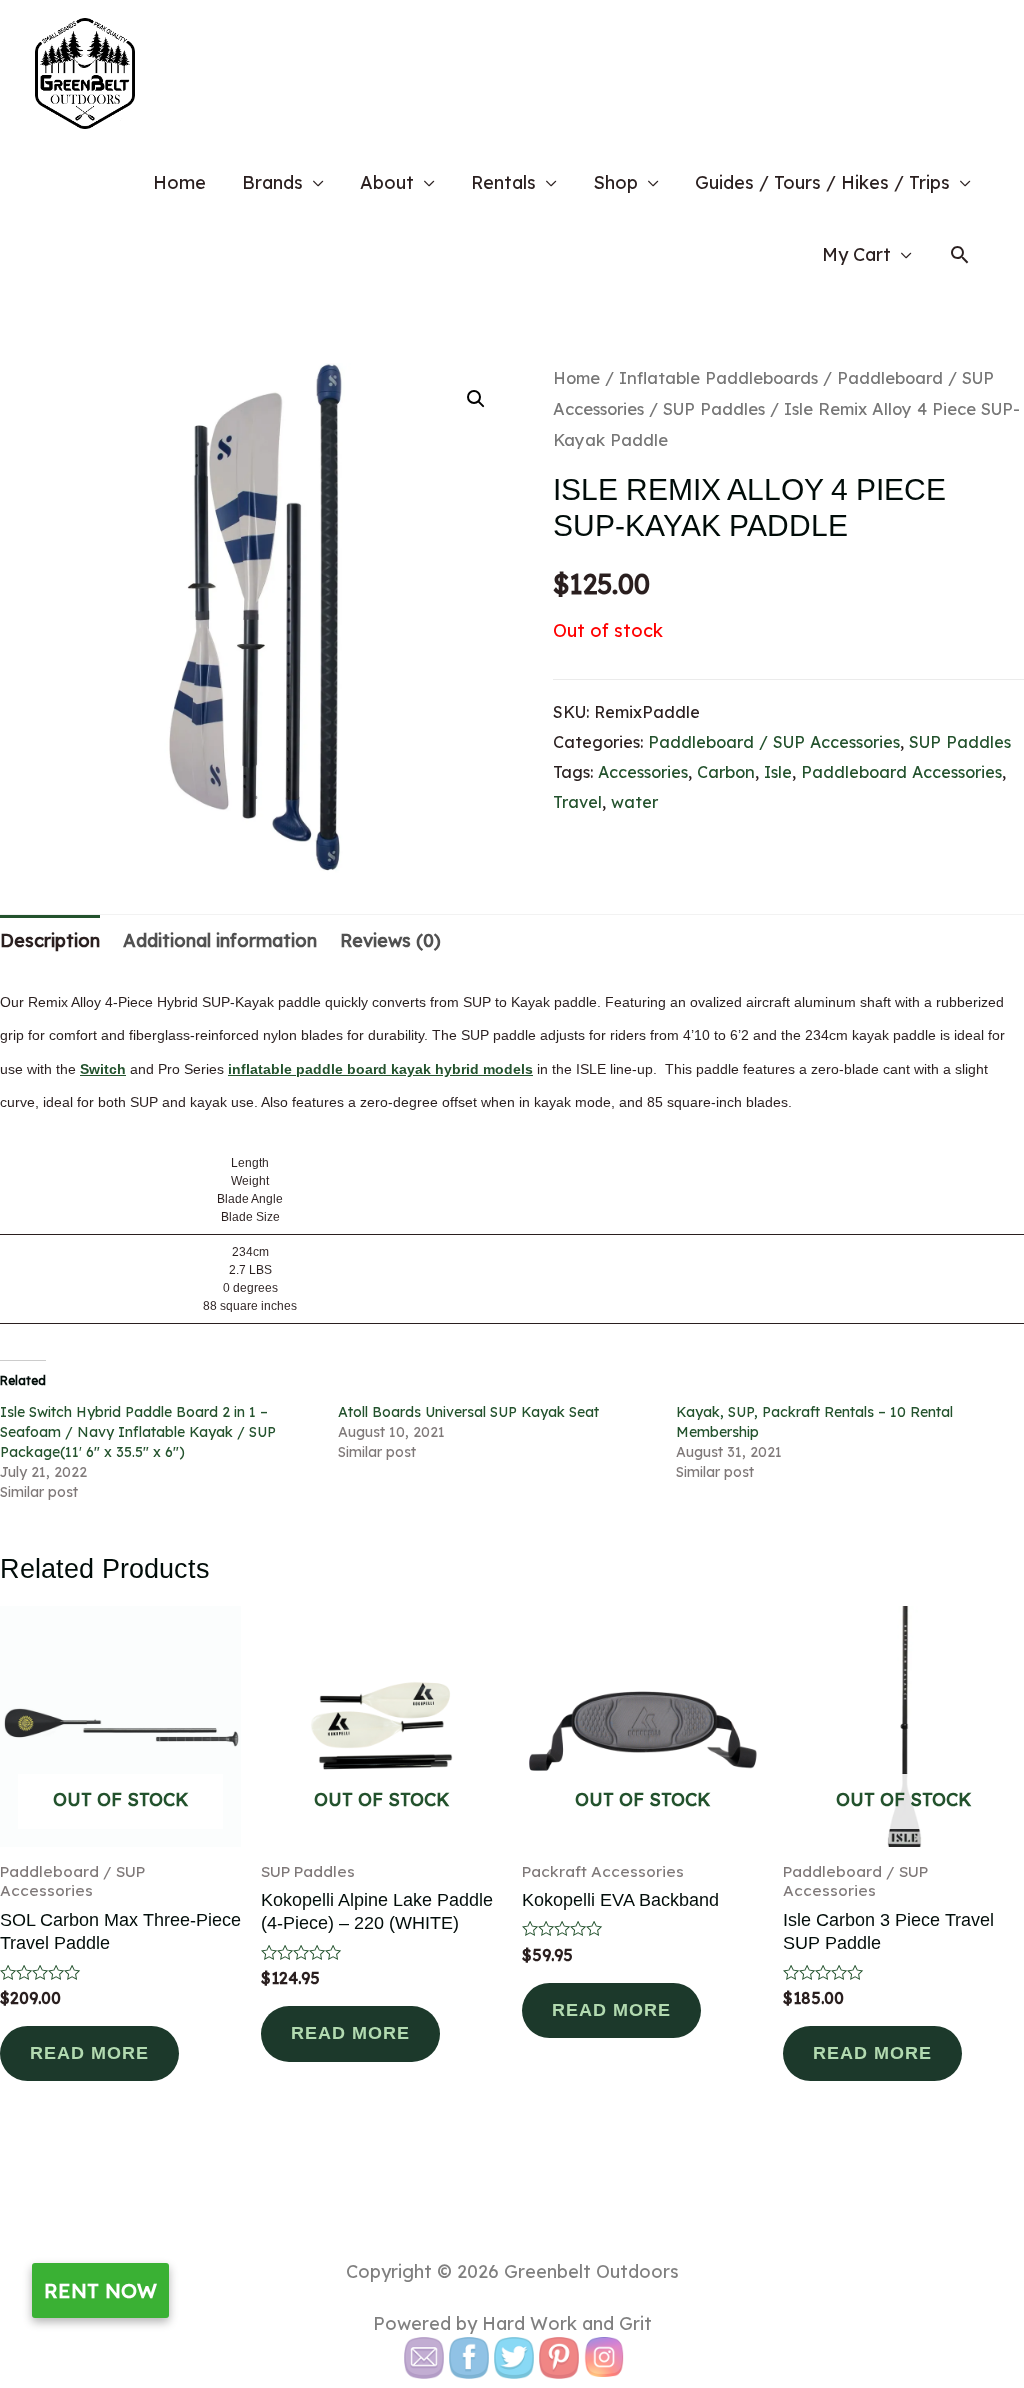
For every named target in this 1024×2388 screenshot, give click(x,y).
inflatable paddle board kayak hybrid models (380, 1069)
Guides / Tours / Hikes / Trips (822, 182)
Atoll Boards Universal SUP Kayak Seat (468, 1412)
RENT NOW (100, 2290)
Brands (272, 182)
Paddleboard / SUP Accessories (774, 742)
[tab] (50, 940)
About (387, 182)
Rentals (503, 182)
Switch (103, 1069)
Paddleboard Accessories (901, 772)
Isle (778, 772)
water (634, 802)
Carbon (726, 772)
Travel (577, 802)
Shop (615, 182)
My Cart (856, 254)
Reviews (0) (390, 940)
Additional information (220, 940)
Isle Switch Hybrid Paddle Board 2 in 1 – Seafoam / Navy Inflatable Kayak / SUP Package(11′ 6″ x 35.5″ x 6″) (138, 1432)
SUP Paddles (714, 408)
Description (50, 940)
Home (179, 182)
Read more (89, 2053)
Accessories (643, 772)
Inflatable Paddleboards (718, 377)
